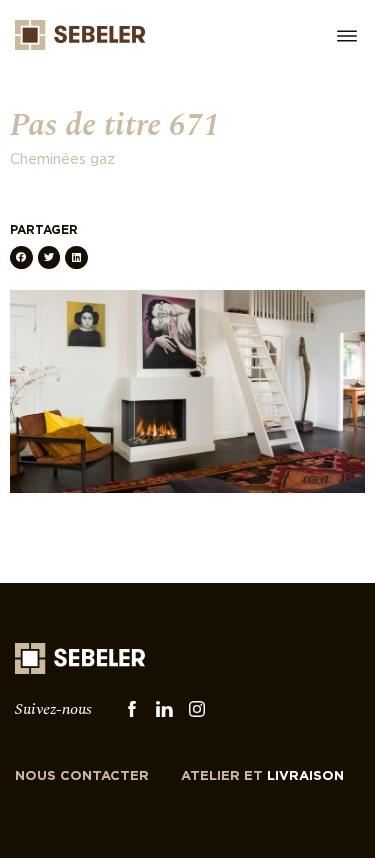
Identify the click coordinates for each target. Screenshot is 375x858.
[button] (21, 257)
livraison (262, 776)
